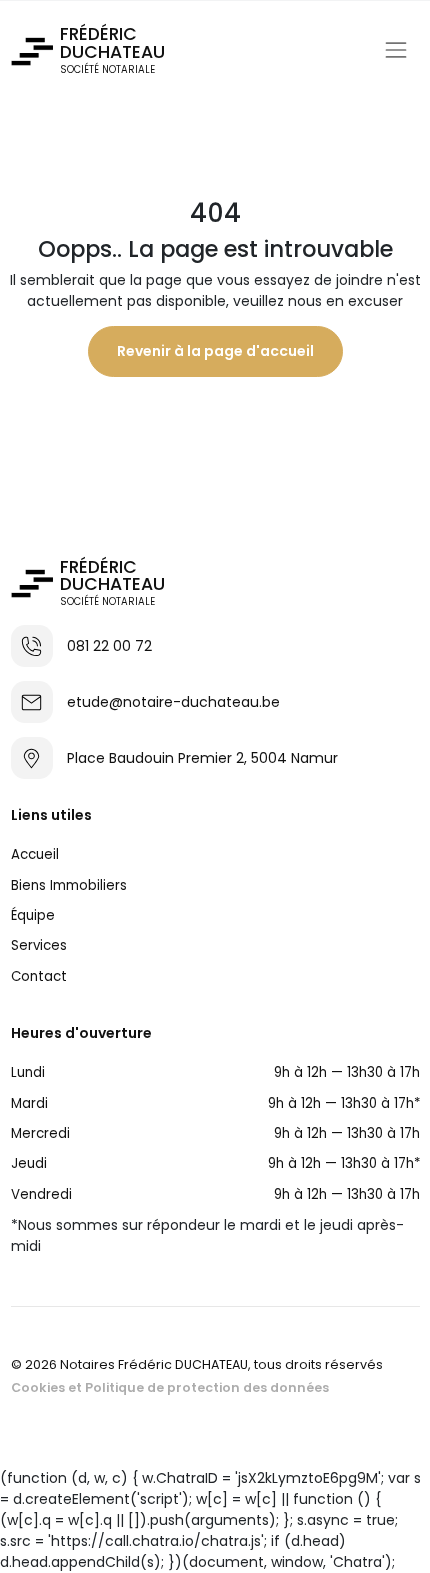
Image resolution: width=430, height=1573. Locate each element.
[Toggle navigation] (395, 50)
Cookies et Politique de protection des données (170, 1387)
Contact (39, 976)
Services (39, 945)
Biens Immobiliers (69, 885)
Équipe (33, 915)
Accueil (35, 854)
